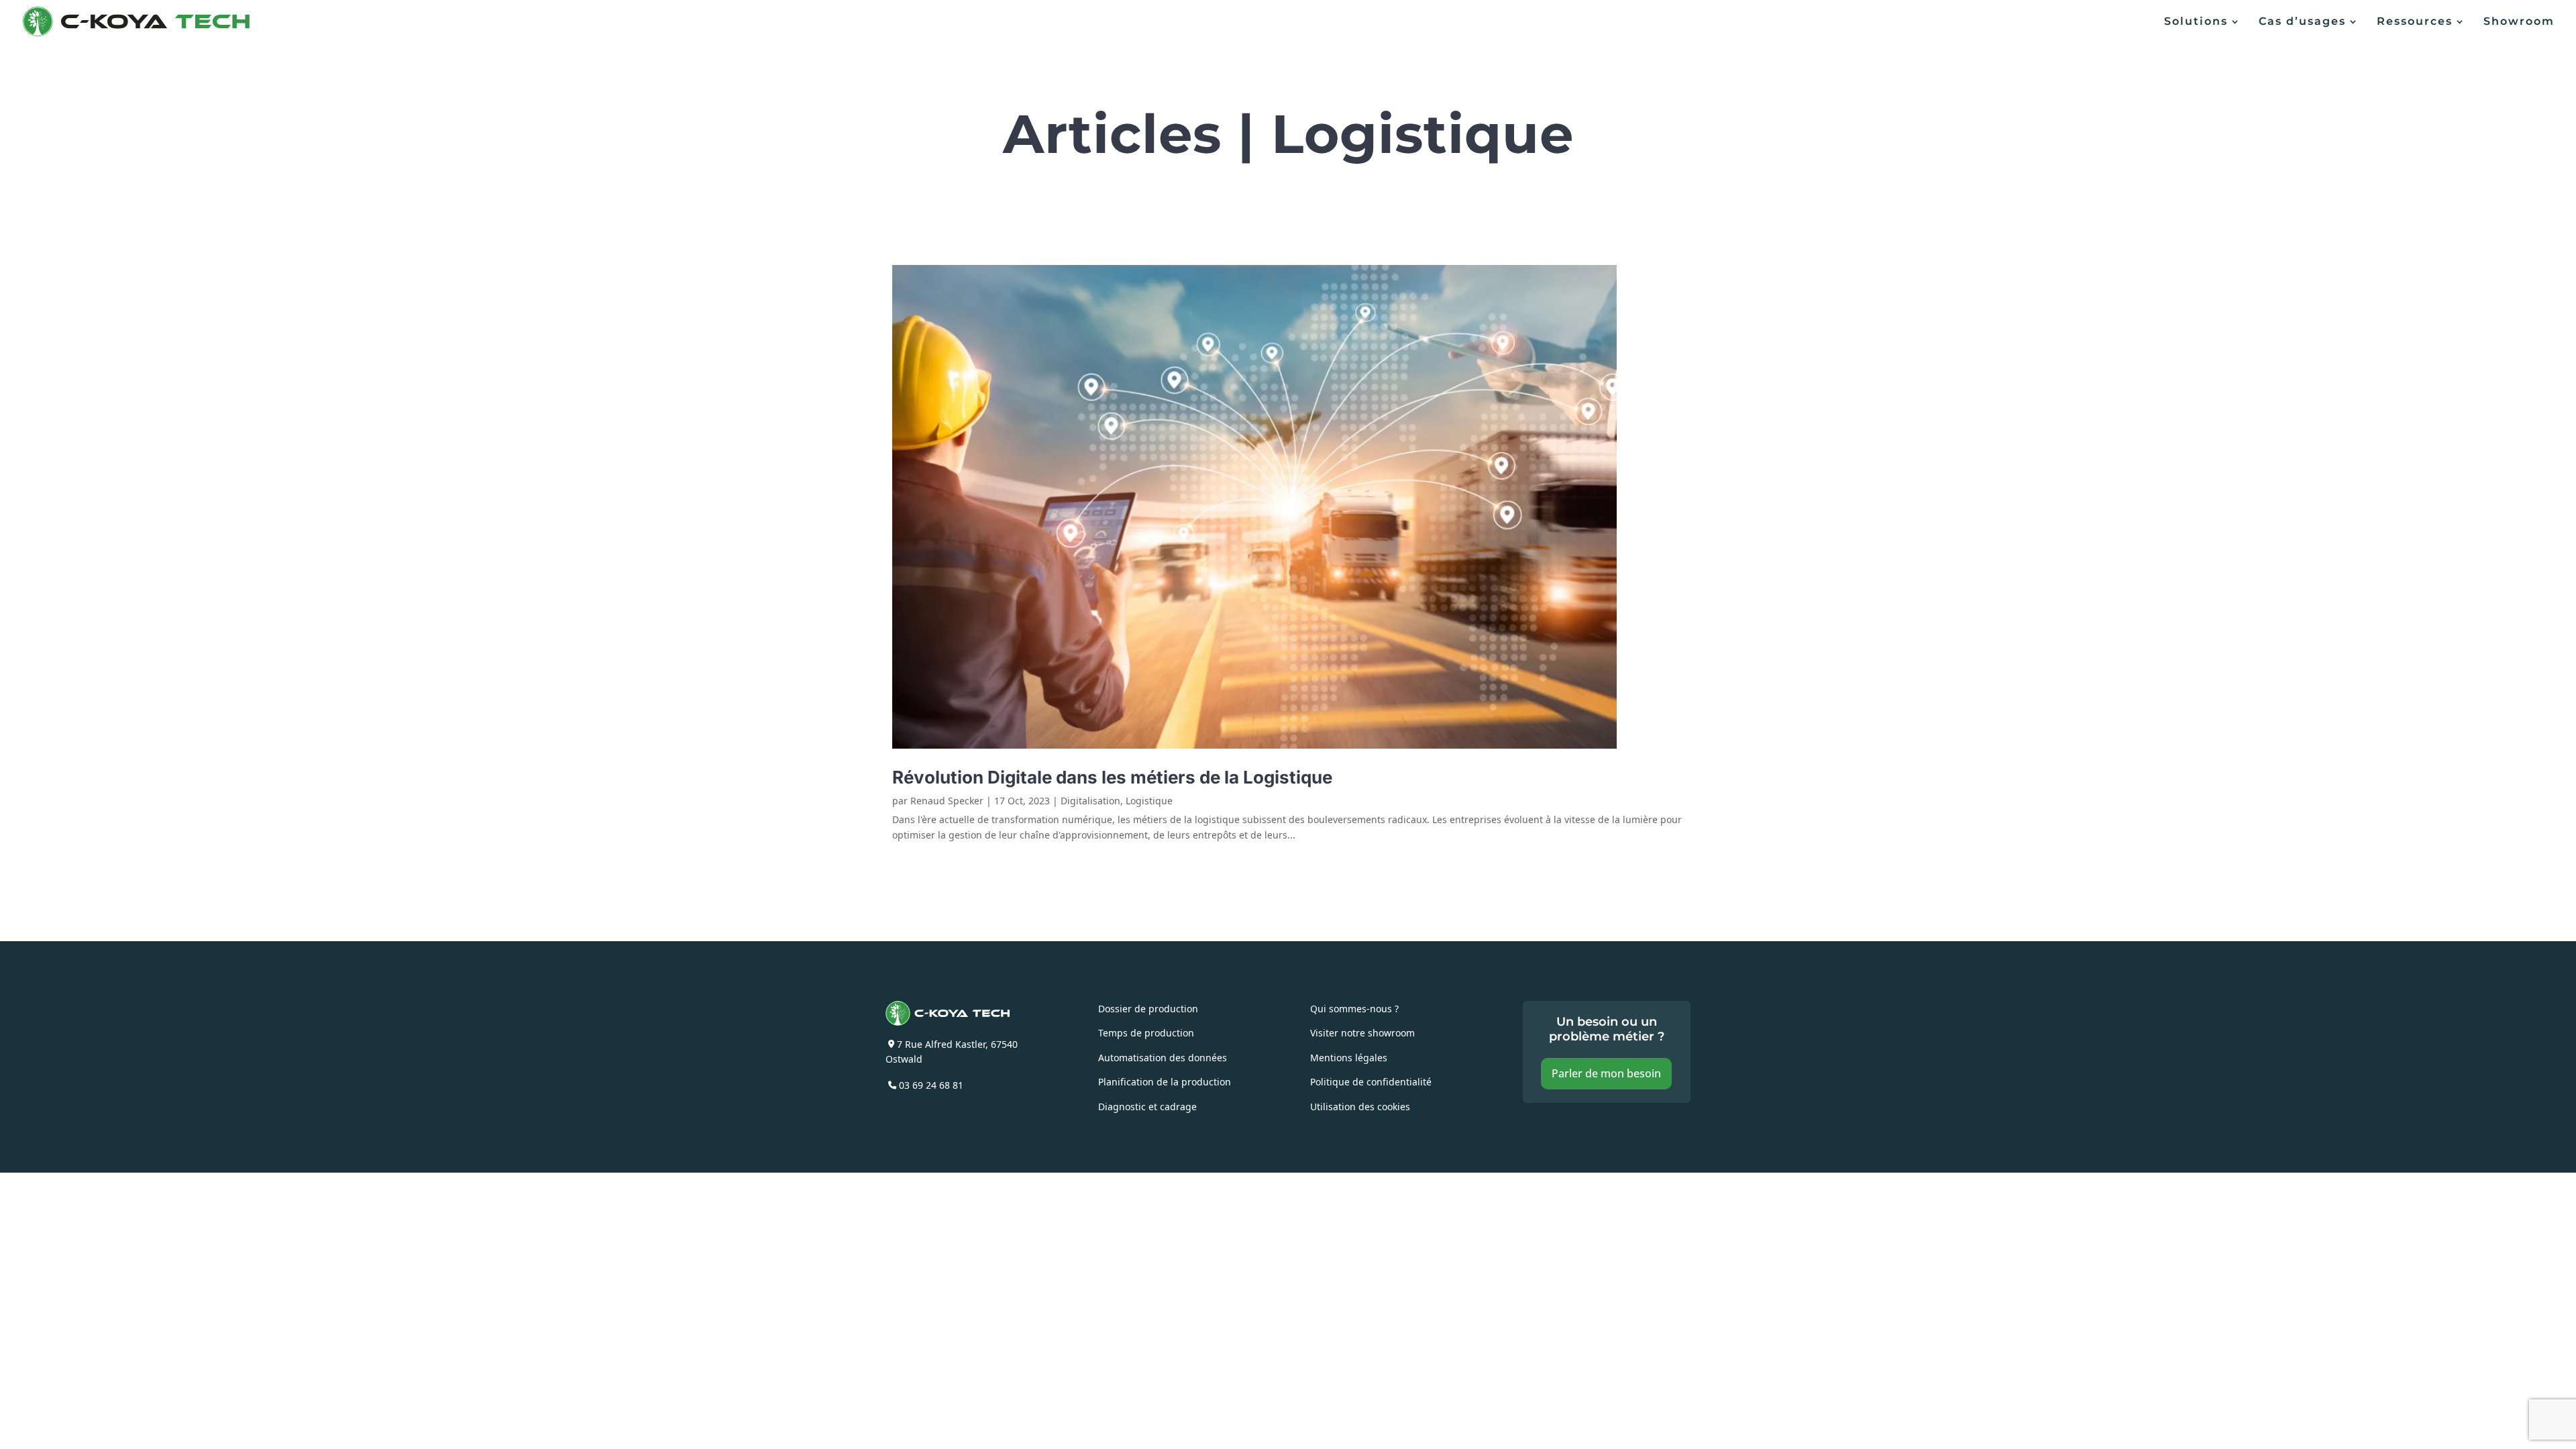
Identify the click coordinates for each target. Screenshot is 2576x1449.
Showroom (2519, 22)
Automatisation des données (1163, 1057)
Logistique (1149, 800)
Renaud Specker (947, 800)
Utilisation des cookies (1360, 1106)
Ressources (2415, 22)
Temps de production (1146, 1032)
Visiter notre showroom (1362, 1032)
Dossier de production (1148, 1008)
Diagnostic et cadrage (1147, 1106)
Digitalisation (1090, 800)
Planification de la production (1165, 1081)
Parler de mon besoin (1606, 1073)
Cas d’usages (2302, 22)
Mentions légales (1349, 1057)
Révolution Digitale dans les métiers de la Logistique (1114, 777)
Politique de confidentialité (1371, 1081)
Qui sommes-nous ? (1354, 1008)
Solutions (2196, 22)
